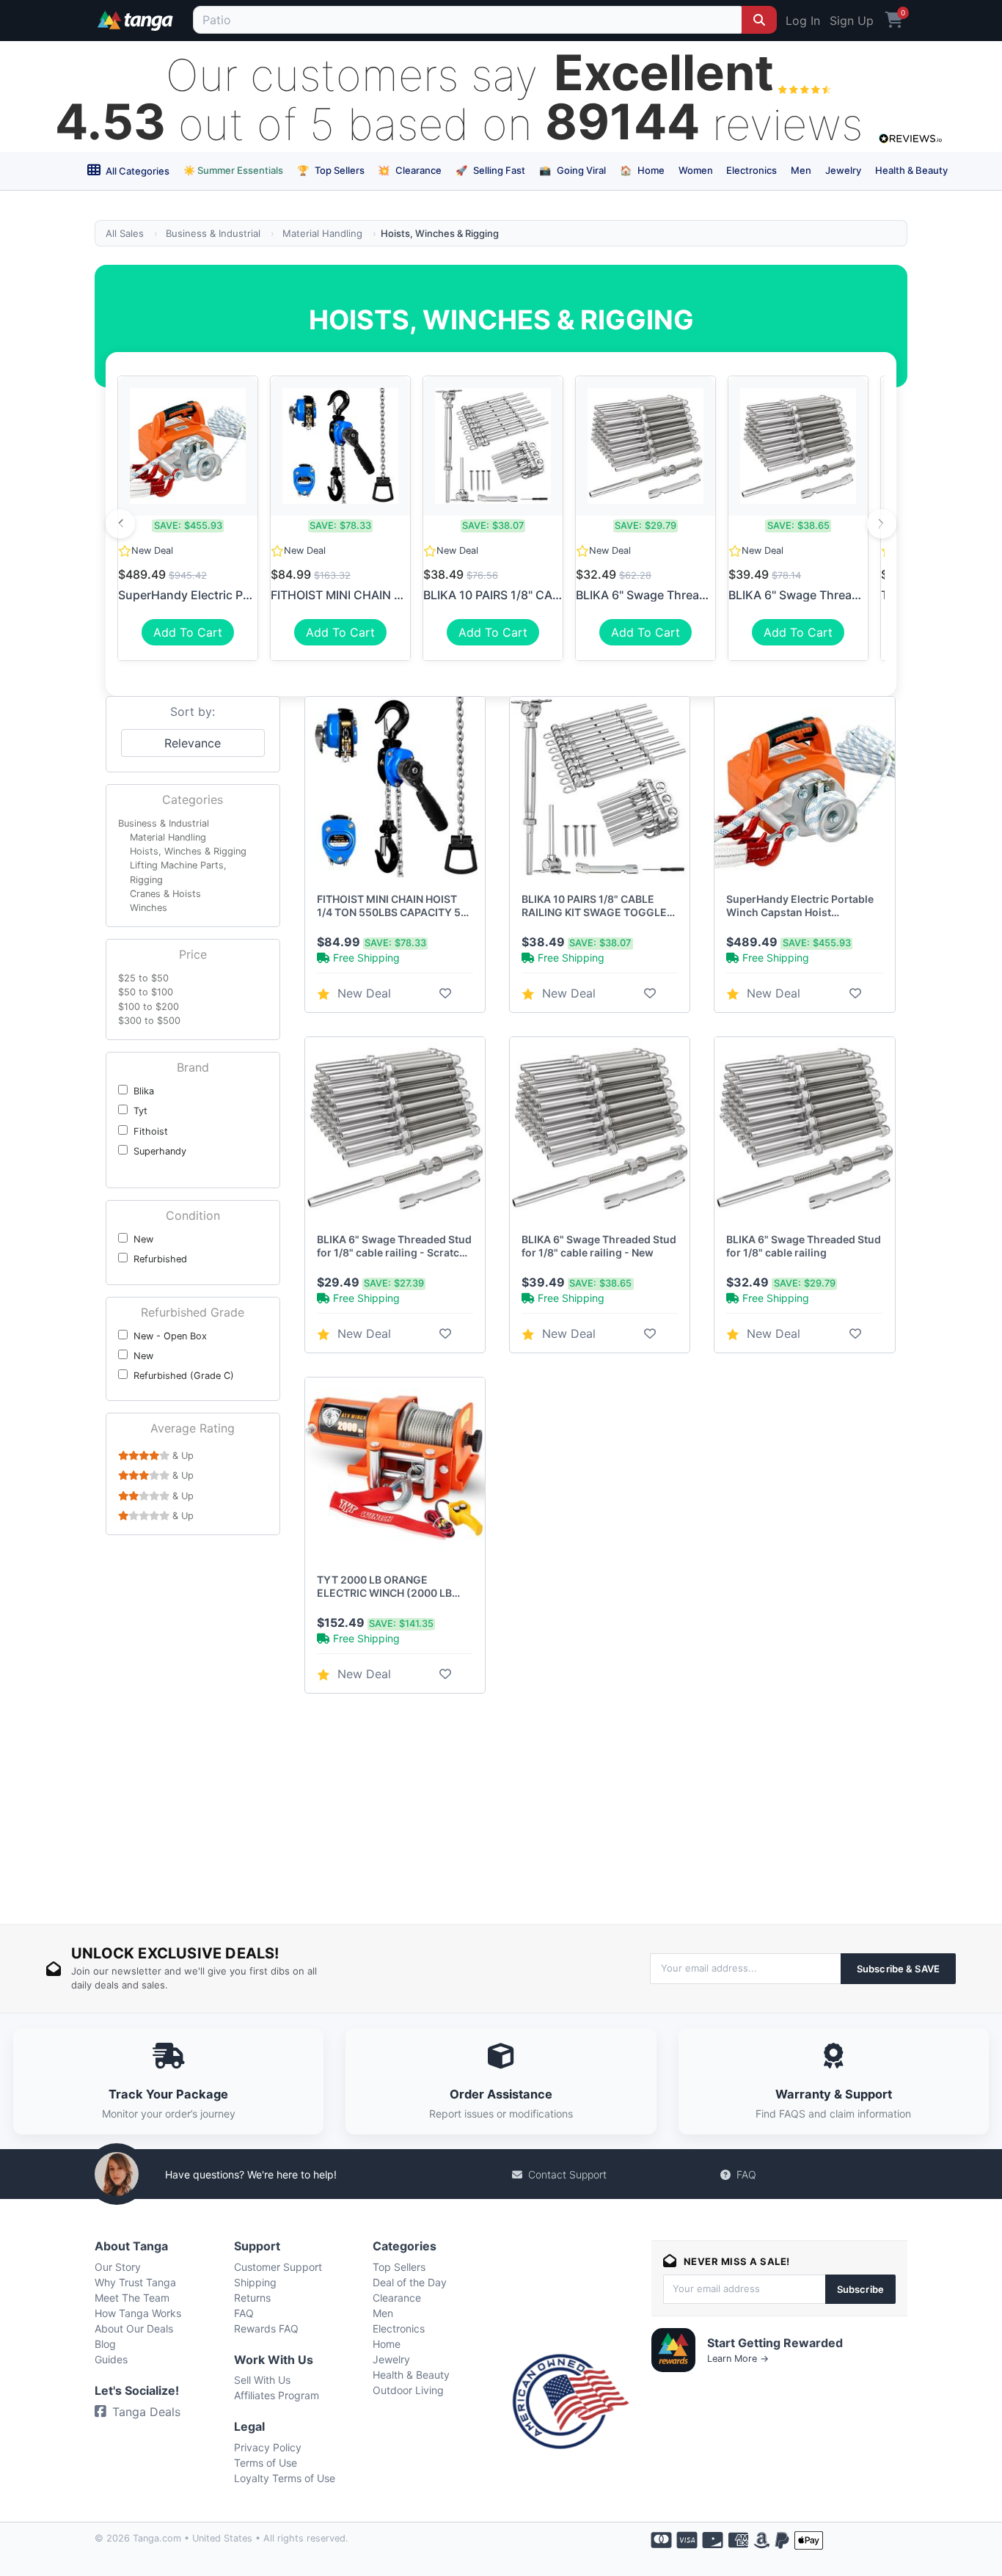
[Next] (882, 524)
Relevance (193, 743)
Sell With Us (262, 2380)
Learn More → (738, 2359)
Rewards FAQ (266, 2328)
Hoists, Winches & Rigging (188, 851)
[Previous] (120, 524)
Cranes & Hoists (165, 894)
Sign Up (852, 21)
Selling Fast (490, 170)
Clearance (410, 170)
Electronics (751, 170)
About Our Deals (134, 2328)
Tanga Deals (146, 2412)
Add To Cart (188, 632)
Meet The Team (132, 2298)
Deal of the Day (410, 2282)
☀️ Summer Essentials (233, 170)
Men (801, 170)
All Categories (136, 171)
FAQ (746, 2174)
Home (642, 170)
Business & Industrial (213, 233)
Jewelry (843, 170)
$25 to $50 (143, 978)
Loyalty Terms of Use (285, 2478)
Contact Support (567, 2174)
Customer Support (278, 2267)
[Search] (759, 20)
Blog (105, 2344)
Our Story (118, 2267)
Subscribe (860, 2289)
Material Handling (322, 233)
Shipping (255, 2282)
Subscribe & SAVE (898, 1969)
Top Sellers (331, 170)
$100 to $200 (149, 1007)
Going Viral (573, 170)
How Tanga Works (138, 2313)
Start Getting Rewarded (775, 2343)
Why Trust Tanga (135, 2282)
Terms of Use (266, 2463)
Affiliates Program (277, 2395)
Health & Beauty (911, 170)
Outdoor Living (408, 2390)
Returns (252, 2298)
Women (696, 170)
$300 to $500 (149, 1021)
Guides (111, 2359)
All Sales (125, 233)
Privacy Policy (268, 2447)
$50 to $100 (146, 992)
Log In (803, 21)
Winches (149, 908)
